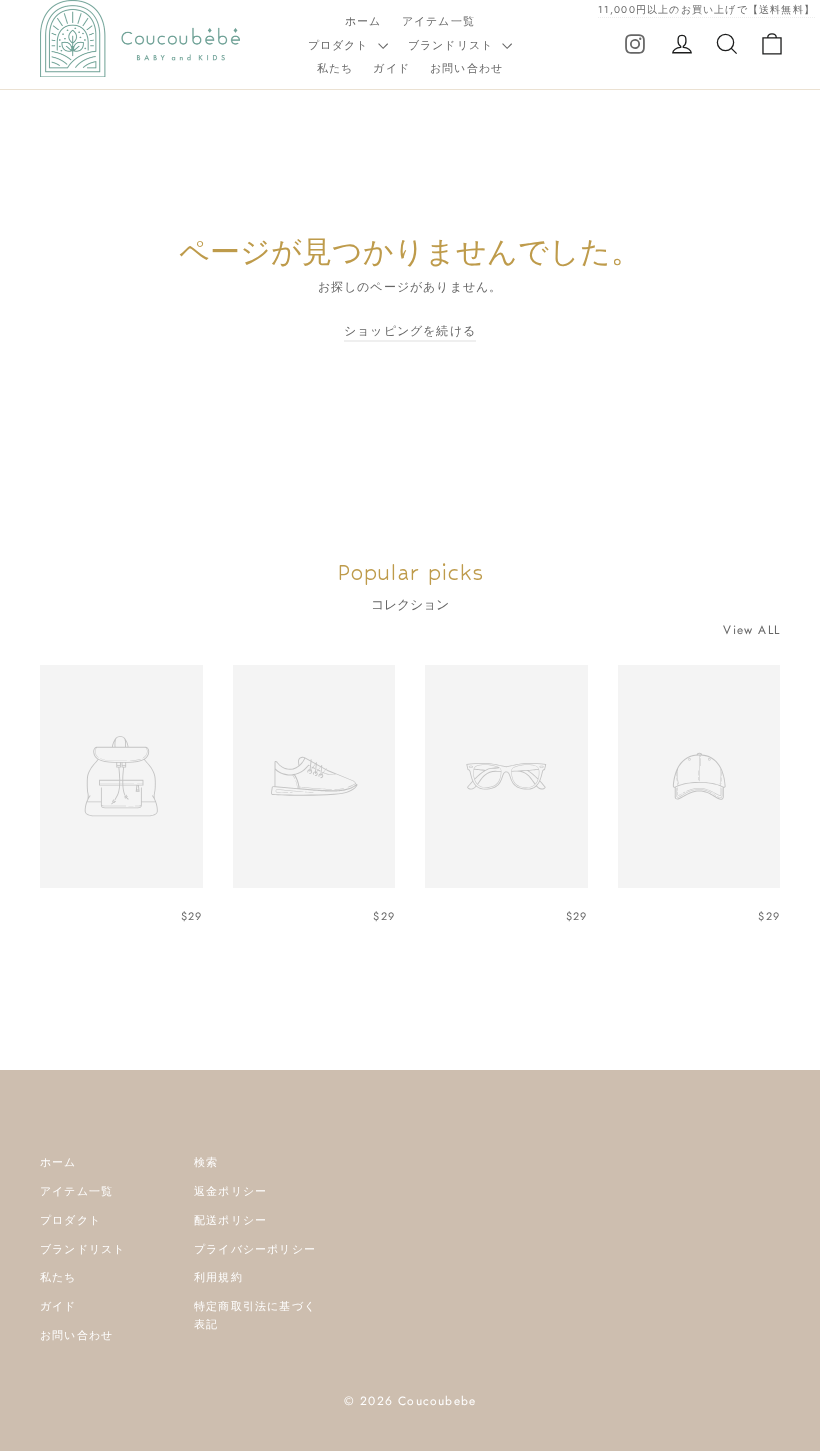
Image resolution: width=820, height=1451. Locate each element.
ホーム (363, 21)
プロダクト (340, 45)
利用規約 (218, 1277)
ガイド (391, 68)
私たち (335, 68)
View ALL (751, 630)
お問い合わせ (466, 68)
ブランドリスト (453, 45)
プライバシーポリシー (255, 1249)
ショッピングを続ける (410, 331)
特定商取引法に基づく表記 (255, 1315)
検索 (206, 1162)
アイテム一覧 (438, 21)
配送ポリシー (230, 1220)
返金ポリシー (230, 1191)
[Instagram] (635, 43)
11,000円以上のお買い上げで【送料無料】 (706, 9)
